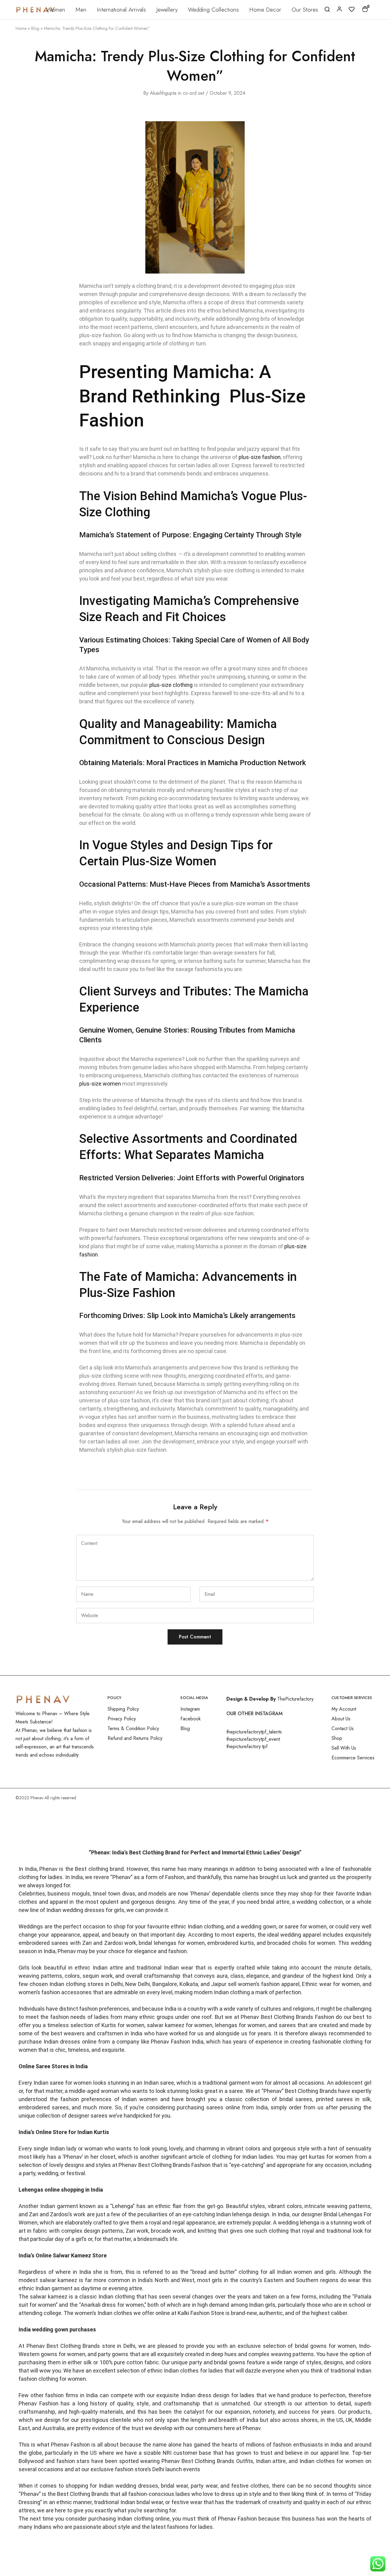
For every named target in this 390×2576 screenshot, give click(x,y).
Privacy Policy (122, 1719)
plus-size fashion (260, 457)
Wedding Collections (213, 10)
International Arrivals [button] (121, 10)
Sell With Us (344, 1748)
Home (21, 28)
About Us (341, 1719)
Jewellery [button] (167, 10)
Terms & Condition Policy (133, 1728)
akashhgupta (163, 93)
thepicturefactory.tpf (247, 1746)
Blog (35, 28)
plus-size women (100, 1084)
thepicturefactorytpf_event (253, 1739)
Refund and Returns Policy (135, 1738)
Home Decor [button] (265, 10)
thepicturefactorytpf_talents (254, 1732)
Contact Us (343, 1728)
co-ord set (193, 93)
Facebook (191, 1719)
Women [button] (56, 10)
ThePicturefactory (295, 1699)
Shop (337, 1738)
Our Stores (305, 10)
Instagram (190, 1709)
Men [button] (81, 10)
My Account (344, 1709)
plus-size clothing (171, 685)
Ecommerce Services (353, 1758)
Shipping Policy (123, 1709)
